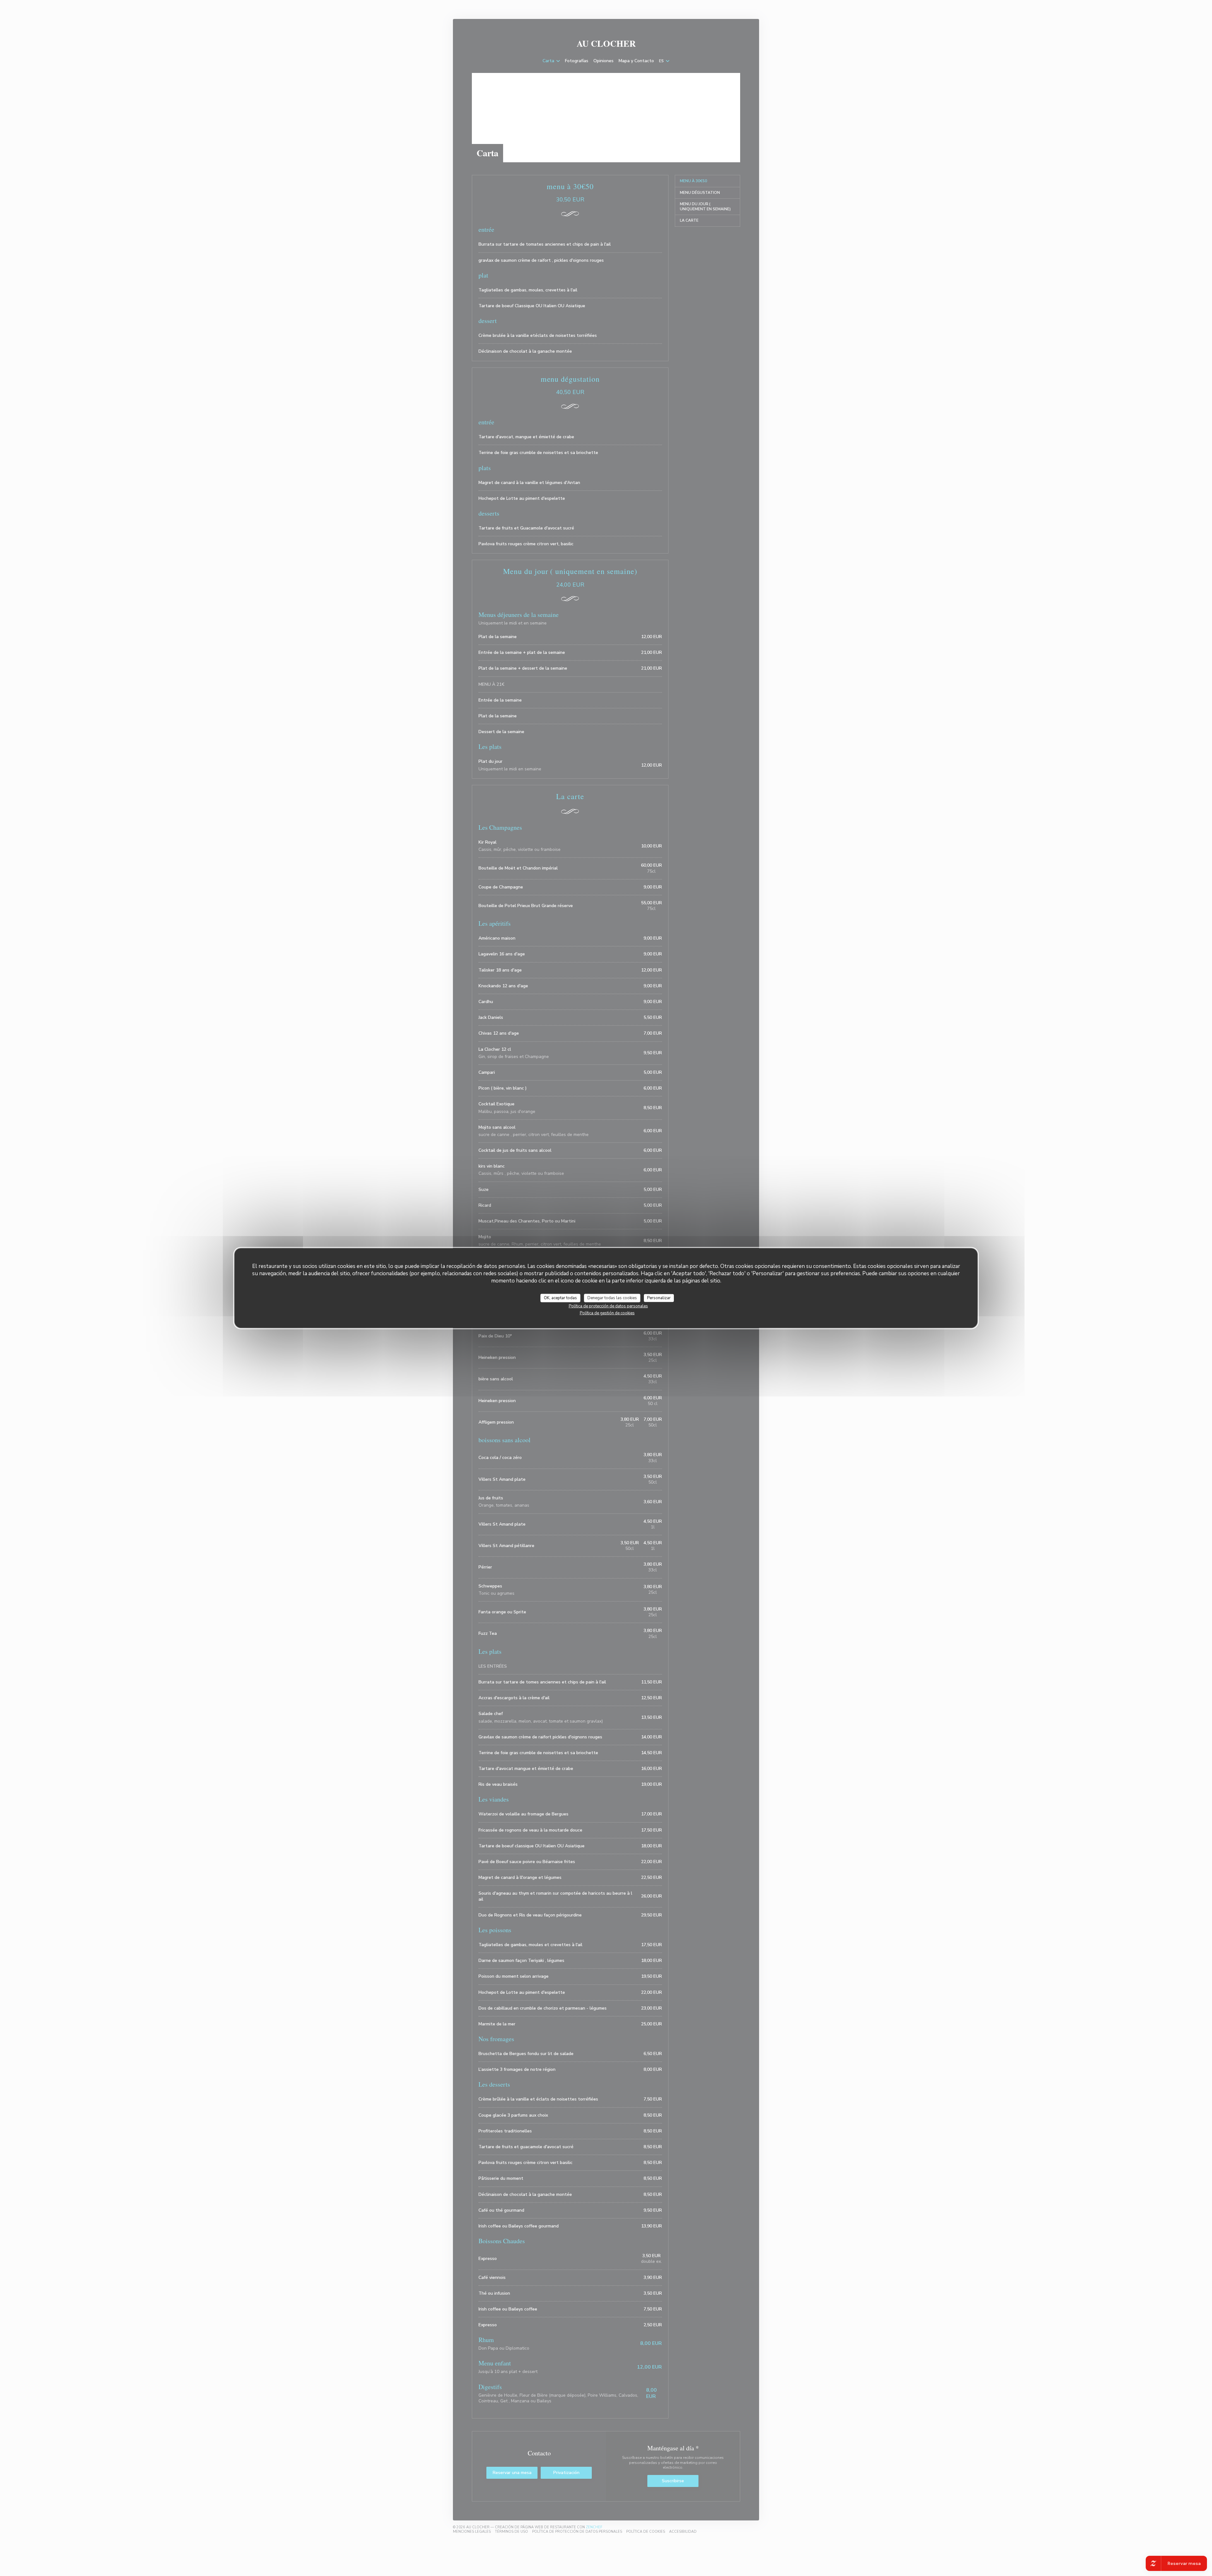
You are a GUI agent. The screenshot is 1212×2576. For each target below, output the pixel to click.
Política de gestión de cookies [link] (607, 1313)
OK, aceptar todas (560, 1298)
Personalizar (659, 1298)
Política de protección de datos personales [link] (608, 1306)
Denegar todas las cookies (612, 1298)
